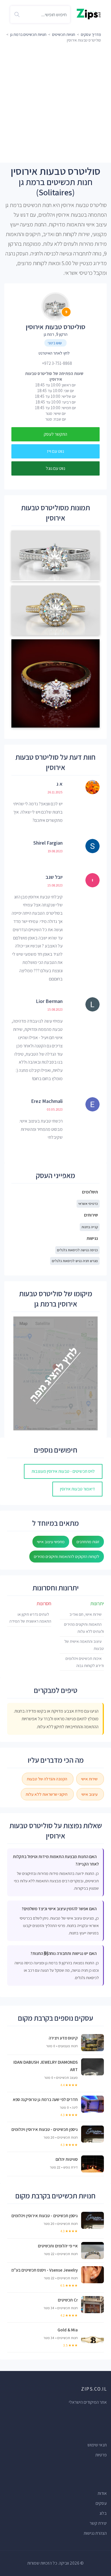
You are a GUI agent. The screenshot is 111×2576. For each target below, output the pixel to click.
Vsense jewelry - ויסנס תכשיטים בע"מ (45, 2270)
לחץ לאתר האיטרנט (54, 353)
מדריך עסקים (91, 34)
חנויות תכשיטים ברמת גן (28, 34)
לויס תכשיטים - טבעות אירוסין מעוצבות (63, 1471)
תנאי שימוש (97, 2445)
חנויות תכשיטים (64, 34)
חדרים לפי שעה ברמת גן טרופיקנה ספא (45, 2099)
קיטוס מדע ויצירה (63, 2038)
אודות (102, 2493)
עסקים (101, 2503)
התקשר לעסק (55, 434)
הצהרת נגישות (95, 2533)
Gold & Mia (68, 2330)
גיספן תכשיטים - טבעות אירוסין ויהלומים (45, 2129)
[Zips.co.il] (89, 14)
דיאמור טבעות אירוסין (77, 1489)
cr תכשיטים (68, 2300)
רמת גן (49, 334)
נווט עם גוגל (55, 468)
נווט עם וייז (55, 451)
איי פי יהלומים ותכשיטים (58, 2246)
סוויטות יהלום (67, 2159)
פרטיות (101, 2455)
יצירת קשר (98, 2523)
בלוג (103, 2513)
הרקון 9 (62, 334)
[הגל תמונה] (55, 557)
